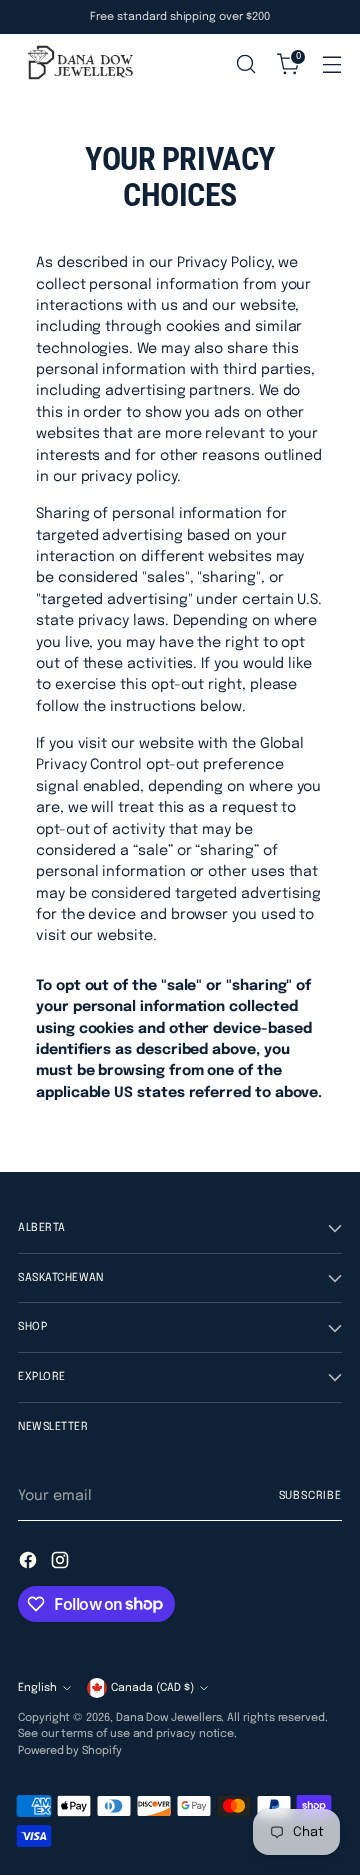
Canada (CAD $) (152, 1688)
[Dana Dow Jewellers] (78, 64)
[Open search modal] (245, 64)
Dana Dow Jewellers (169, 1718)
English (37, 1688)
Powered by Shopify (70, 1751)
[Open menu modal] (331, 64)
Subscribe (310, 1496)
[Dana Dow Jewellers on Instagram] (62, 1563)
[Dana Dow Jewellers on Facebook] (30, 1563)
